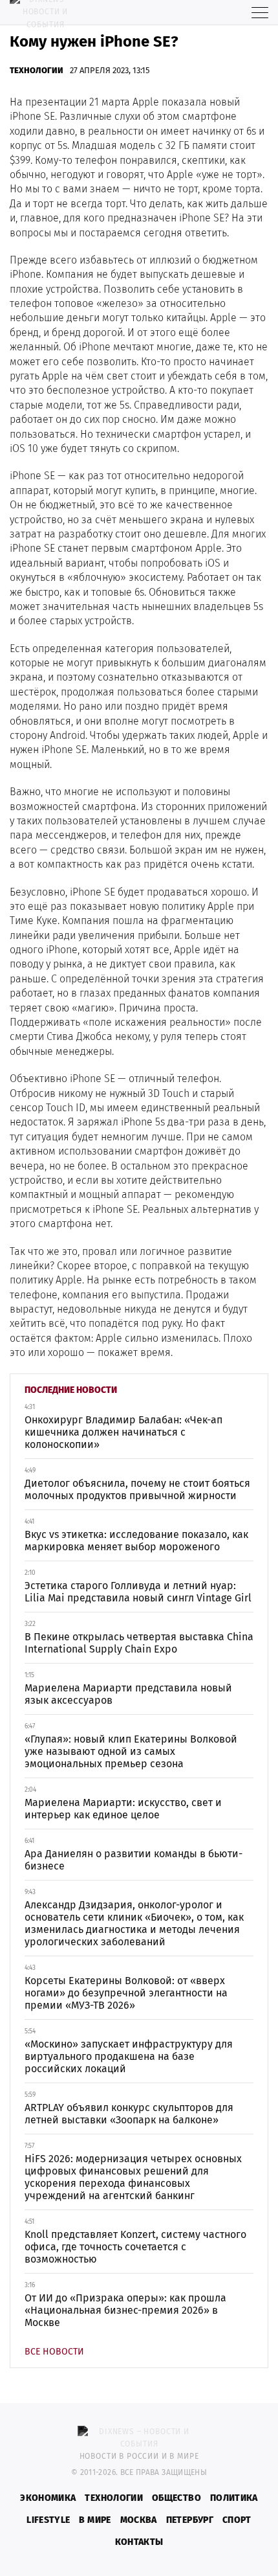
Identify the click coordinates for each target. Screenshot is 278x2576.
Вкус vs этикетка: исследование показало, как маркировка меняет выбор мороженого (136, 1541)
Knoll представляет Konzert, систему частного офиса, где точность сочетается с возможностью (135, 2247)
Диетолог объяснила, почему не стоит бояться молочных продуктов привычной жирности (137, 1489)
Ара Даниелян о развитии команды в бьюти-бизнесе (134, 1860)
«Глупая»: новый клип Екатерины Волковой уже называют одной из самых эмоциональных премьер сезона (131, 1751)
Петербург (190, 2520)
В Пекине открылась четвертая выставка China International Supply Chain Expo (139, 1643)
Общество (176, 2498)
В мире (95, 2520)
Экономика (48, 2498)
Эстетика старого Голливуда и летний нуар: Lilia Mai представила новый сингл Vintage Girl (138, 1592)
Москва (139, 2520)
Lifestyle (48, 2520)
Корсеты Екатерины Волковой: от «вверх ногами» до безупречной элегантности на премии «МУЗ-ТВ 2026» (126, 1993)
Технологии (37, 70)
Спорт (237, 2520)
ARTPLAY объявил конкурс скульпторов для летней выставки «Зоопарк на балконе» (129, 2114)
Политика (234, 2498)
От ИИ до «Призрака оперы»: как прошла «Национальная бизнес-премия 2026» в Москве (125, 2310)
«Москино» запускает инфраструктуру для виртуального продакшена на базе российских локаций (129, 2056)
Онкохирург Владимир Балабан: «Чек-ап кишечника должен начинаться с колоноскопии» (123, 1432)
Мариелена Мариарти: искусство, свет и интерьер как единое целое (123, 1809)
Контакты (139, 2542)
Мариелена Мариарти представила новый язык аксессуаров (128, 1694)
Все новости (54, 2352)
